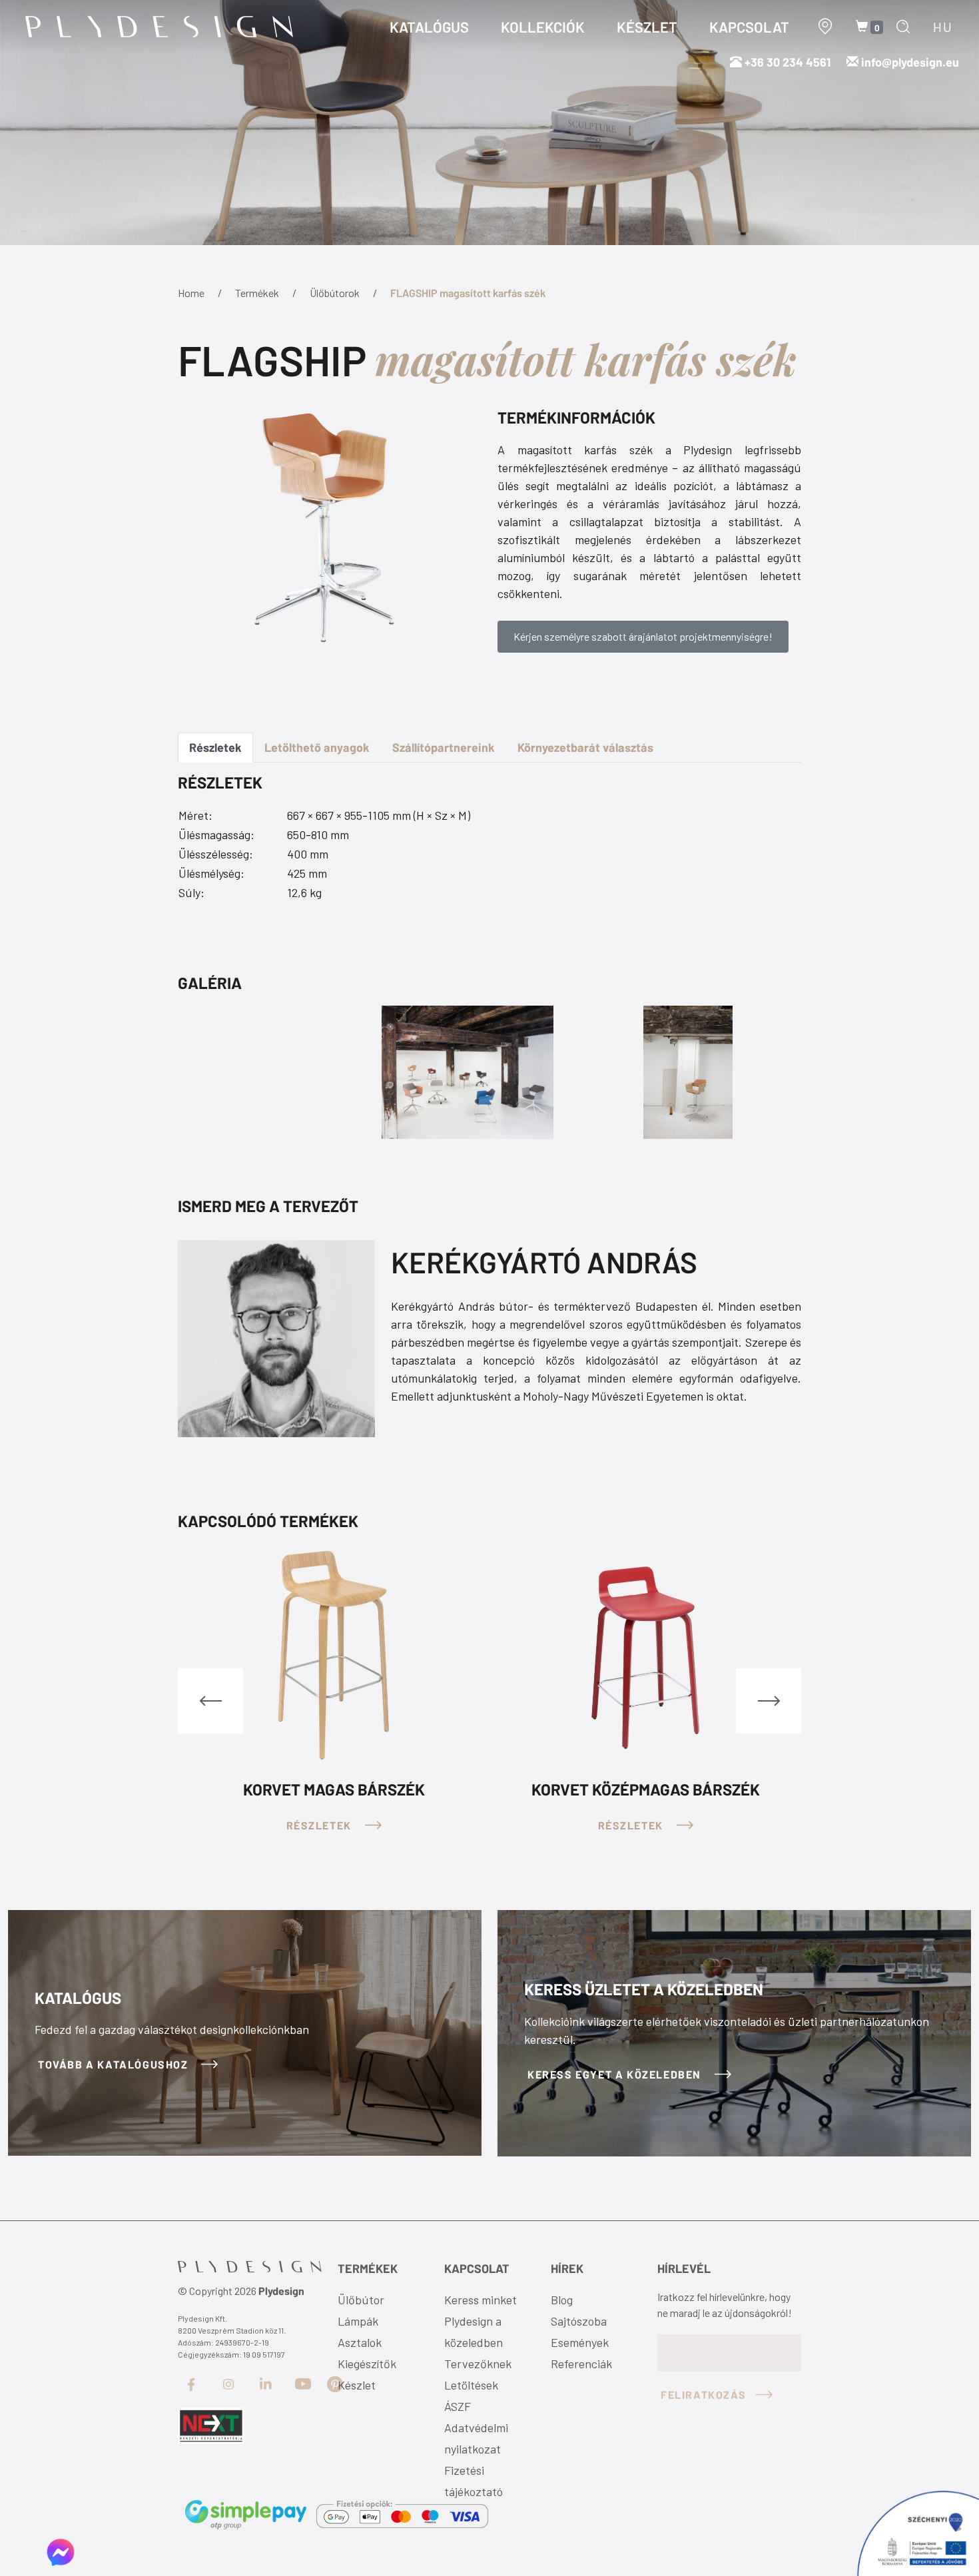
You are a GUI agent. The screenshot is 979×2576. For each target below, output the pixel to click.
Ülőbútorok (335, 293)
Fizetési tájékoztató (474, 2481)
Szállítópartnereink (444, 747)
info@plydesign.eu (910, 62)
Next (769, 1701)
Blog (562, 2300)
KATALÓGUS (429, 27)
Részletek (215, 747)
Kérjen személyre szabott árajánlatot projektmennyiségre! (643, 636)
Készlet (357, 2385)
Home (191, 293)
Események (580, 2342)
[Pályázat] (211, 2425)
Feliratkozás (703, 2395)
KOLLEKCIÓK (543, 27)
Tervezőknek (478, 2364)
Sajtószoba (579, 2321)
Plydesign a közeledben (474, 2332)
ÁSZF (458, 2406)
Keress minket (481, 2300)
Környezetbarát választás (585, 747)
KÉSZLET (647, 27)
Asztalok (360, 2342)
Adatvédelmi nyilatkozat (476, 2438)
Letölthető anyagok (317, 747)
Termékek (257, 293)
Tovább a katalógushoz (115, 2064)
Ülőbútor (361, 2300)
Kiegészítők (367, 2364)
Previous (210, 1701)
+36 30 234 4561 (786, 62)
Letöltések (471, 2385)
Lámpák (358, 2321)
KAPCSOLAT (749, 27)
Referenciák (581, 2364)
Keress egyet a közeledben (616, 2074)
